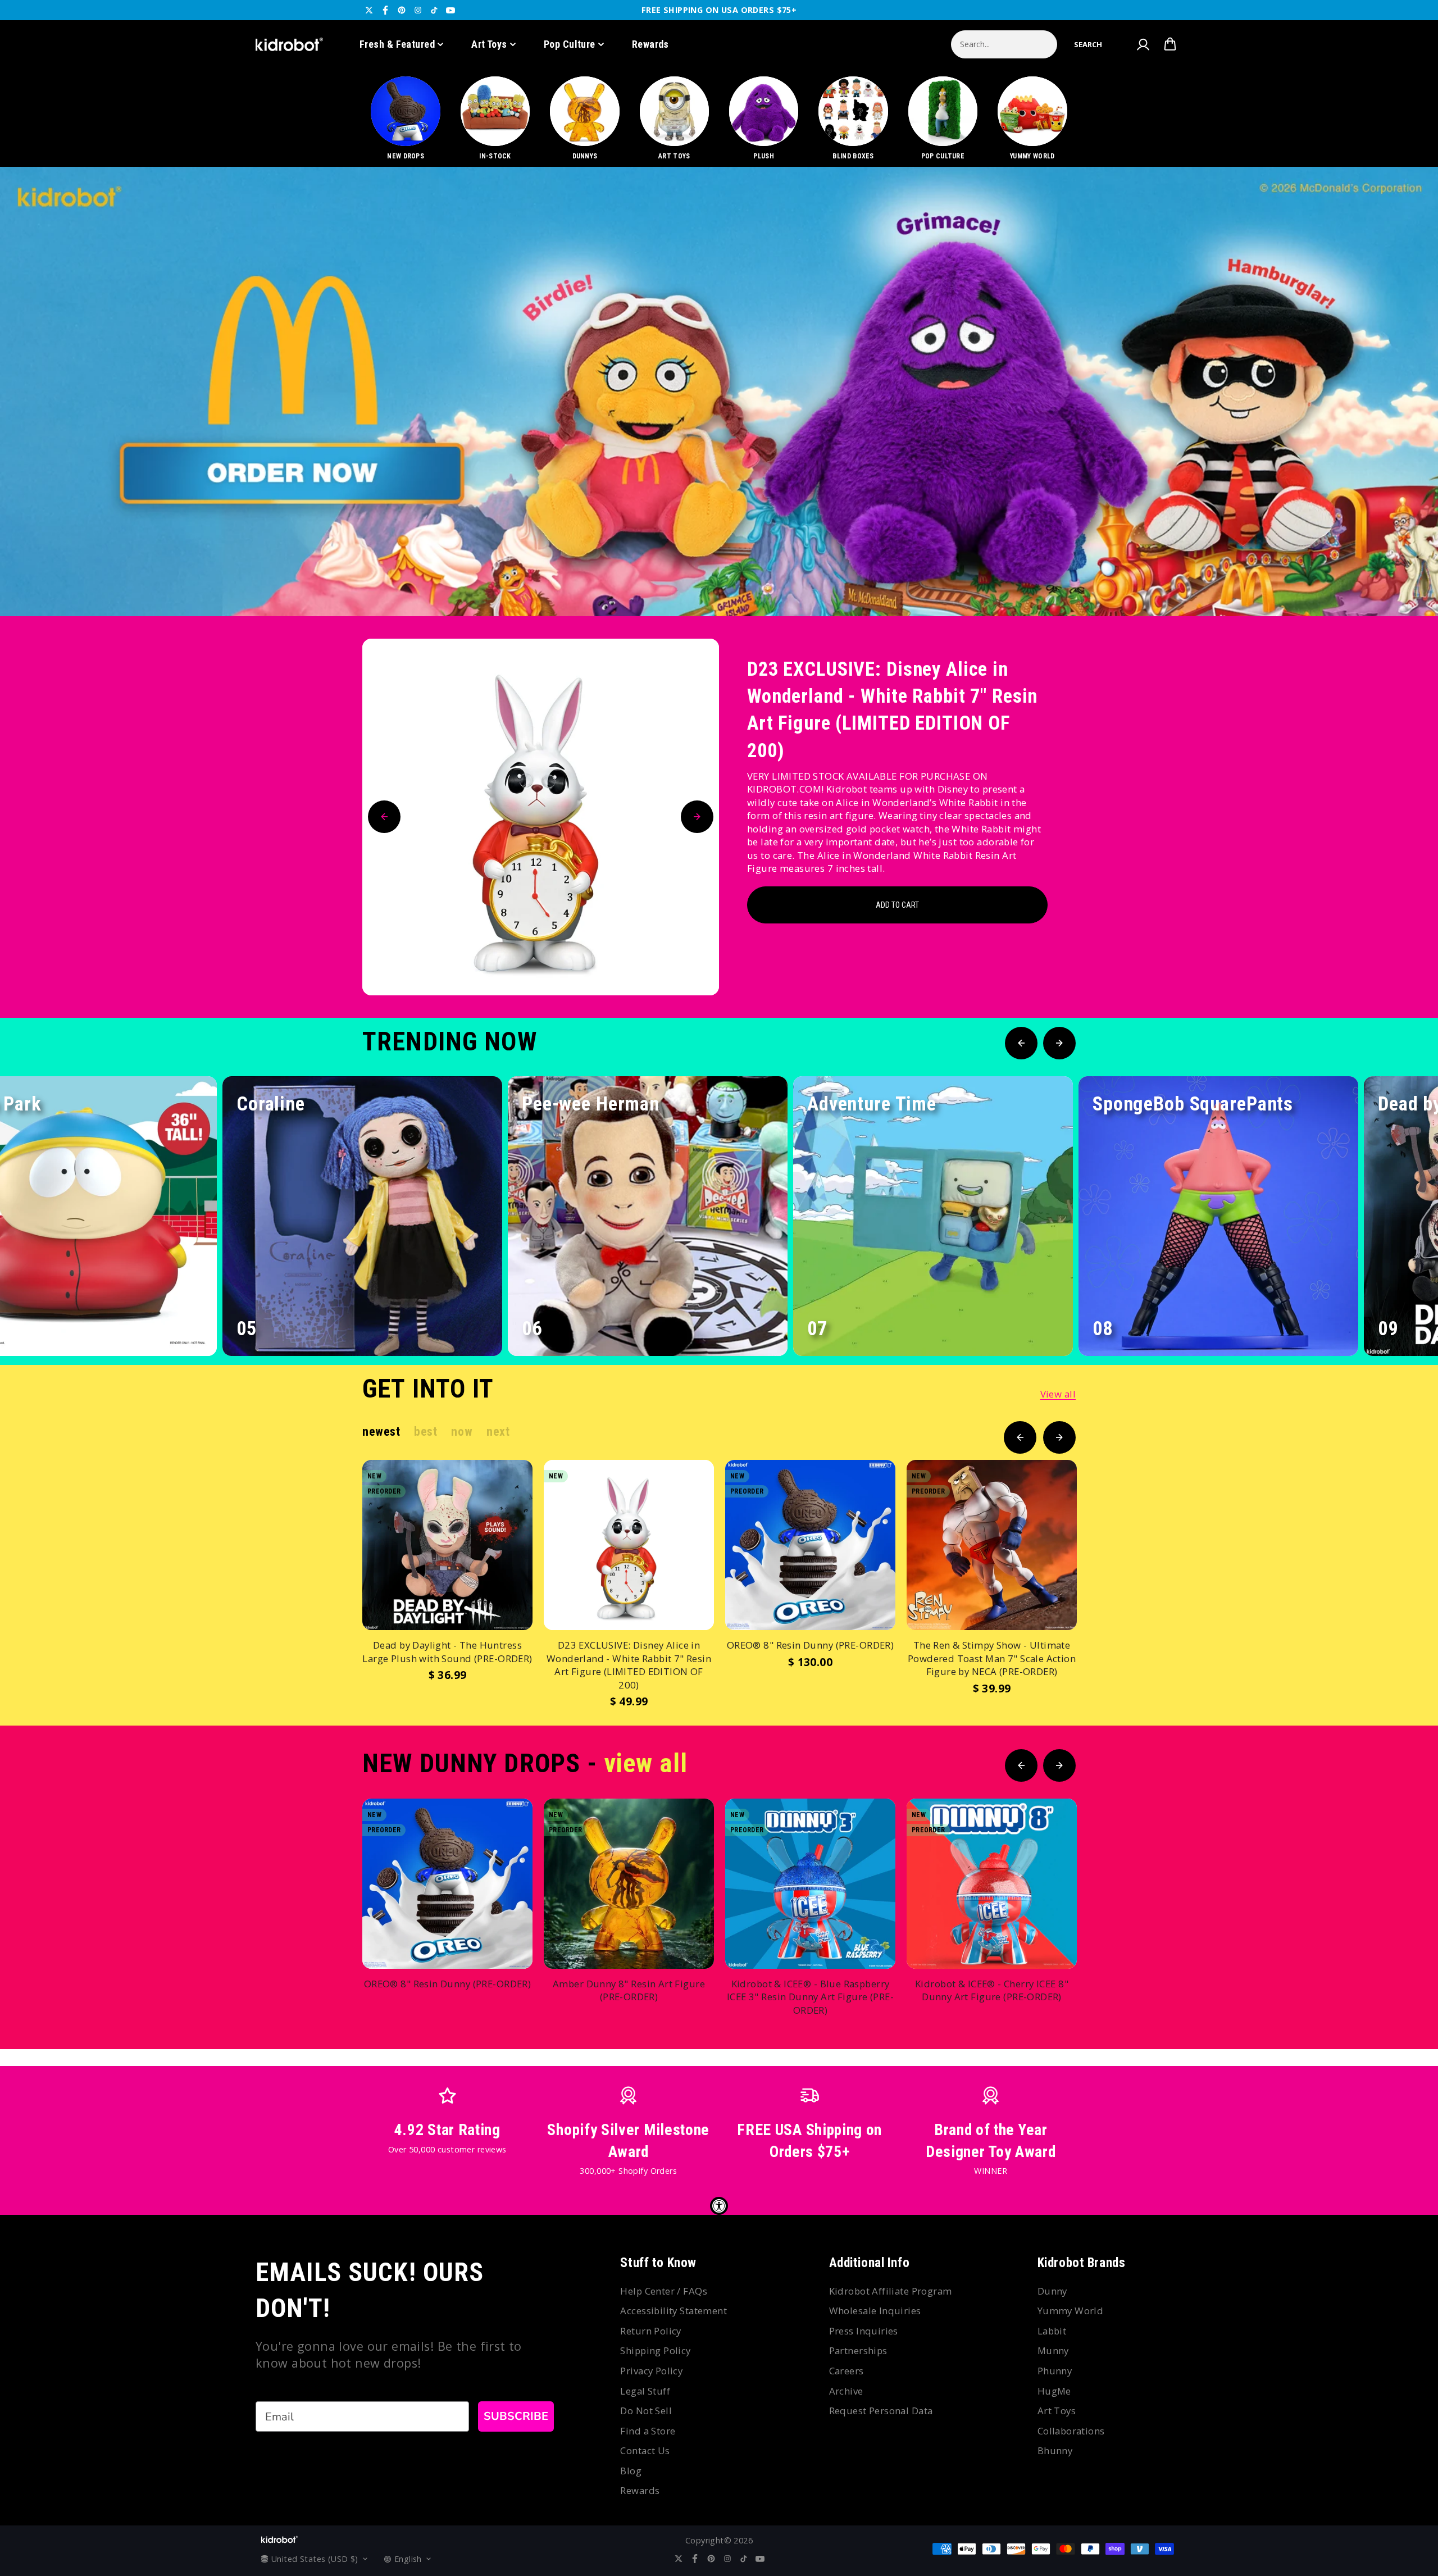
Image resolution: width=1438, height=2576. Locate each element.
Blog (631, 2471)
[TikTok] (434, 10)
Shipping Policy (655, 2350)
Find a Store (648, 2431)
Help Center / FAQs (664, 2291)
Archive (846, 2391)
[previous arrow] (1364, 579)
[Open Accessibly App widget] (719, 2206)
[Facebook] (385, 10)
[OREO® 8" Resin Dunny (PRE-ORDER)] (810, 1545)
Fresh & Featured (397, 44)
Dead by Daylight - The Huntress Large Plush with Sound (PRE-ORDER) (447, 1652)
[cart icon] (1170, 44)
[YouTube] (450, 10)
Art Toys (489, 44)
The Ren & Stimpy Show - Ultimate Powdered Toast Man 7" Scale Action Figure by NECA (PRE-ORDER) (992, 1658)
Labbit (1052, 2331)
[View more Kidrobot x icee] (719, 392)
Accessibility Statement (674, 2311)
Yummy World (1071, 2311)
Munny (1053, 2350)
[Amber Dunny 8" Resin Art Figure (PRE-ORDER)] (629, 1884)
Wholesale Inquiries (875, 2311)
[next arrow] (1400, 579)
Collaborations (1071, 2431)
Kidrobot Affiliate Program (891, 2291)
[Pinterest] (402, 10)
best (426, 1432)
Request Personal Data (881, 2411)
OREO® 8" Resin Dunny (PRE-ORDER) (810, 1645)
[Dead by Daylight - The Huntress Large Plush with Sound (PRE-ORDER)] (447, 1545)
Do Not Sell (646, 2411)
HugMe (1054, 2391)
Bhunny (1055, 2450)
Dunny (1052, 2291)
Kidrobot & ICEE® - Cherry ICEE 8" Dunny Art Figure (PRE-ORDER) (992, 1990)
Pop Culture (570, 44)
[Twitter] (369, 10)
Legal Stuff (645, 2391)
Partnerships (858, 2350)
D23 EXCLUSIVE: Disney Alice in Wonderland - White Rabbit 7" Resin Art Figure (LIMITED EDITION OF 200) (892, 710)
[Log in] (1143, 44)
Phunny (1055, 2371)
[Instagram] (418, 10)
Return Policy (650, 2331)
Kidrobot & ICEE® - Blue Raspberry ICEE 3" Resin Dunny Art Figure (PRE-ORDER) (810, 1997)
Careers (847, 2371)
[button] (1088, 44)
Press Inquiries (864, 2331)
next (498, 1432)
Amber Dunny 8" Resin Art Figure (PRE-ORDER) (629, 1990)
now (462, 1432)
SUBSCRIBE (516, 2416)
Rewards (650, 44)
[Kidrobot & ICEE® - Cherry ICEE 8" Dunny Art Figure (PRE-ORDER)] (992, 1884)
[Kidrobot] (289, 44)
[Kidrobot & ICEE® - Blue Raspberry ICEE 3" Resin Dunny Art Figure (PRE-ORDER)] (810, 1884)
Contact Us (645, 2450)
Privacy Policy (651, 2371)
